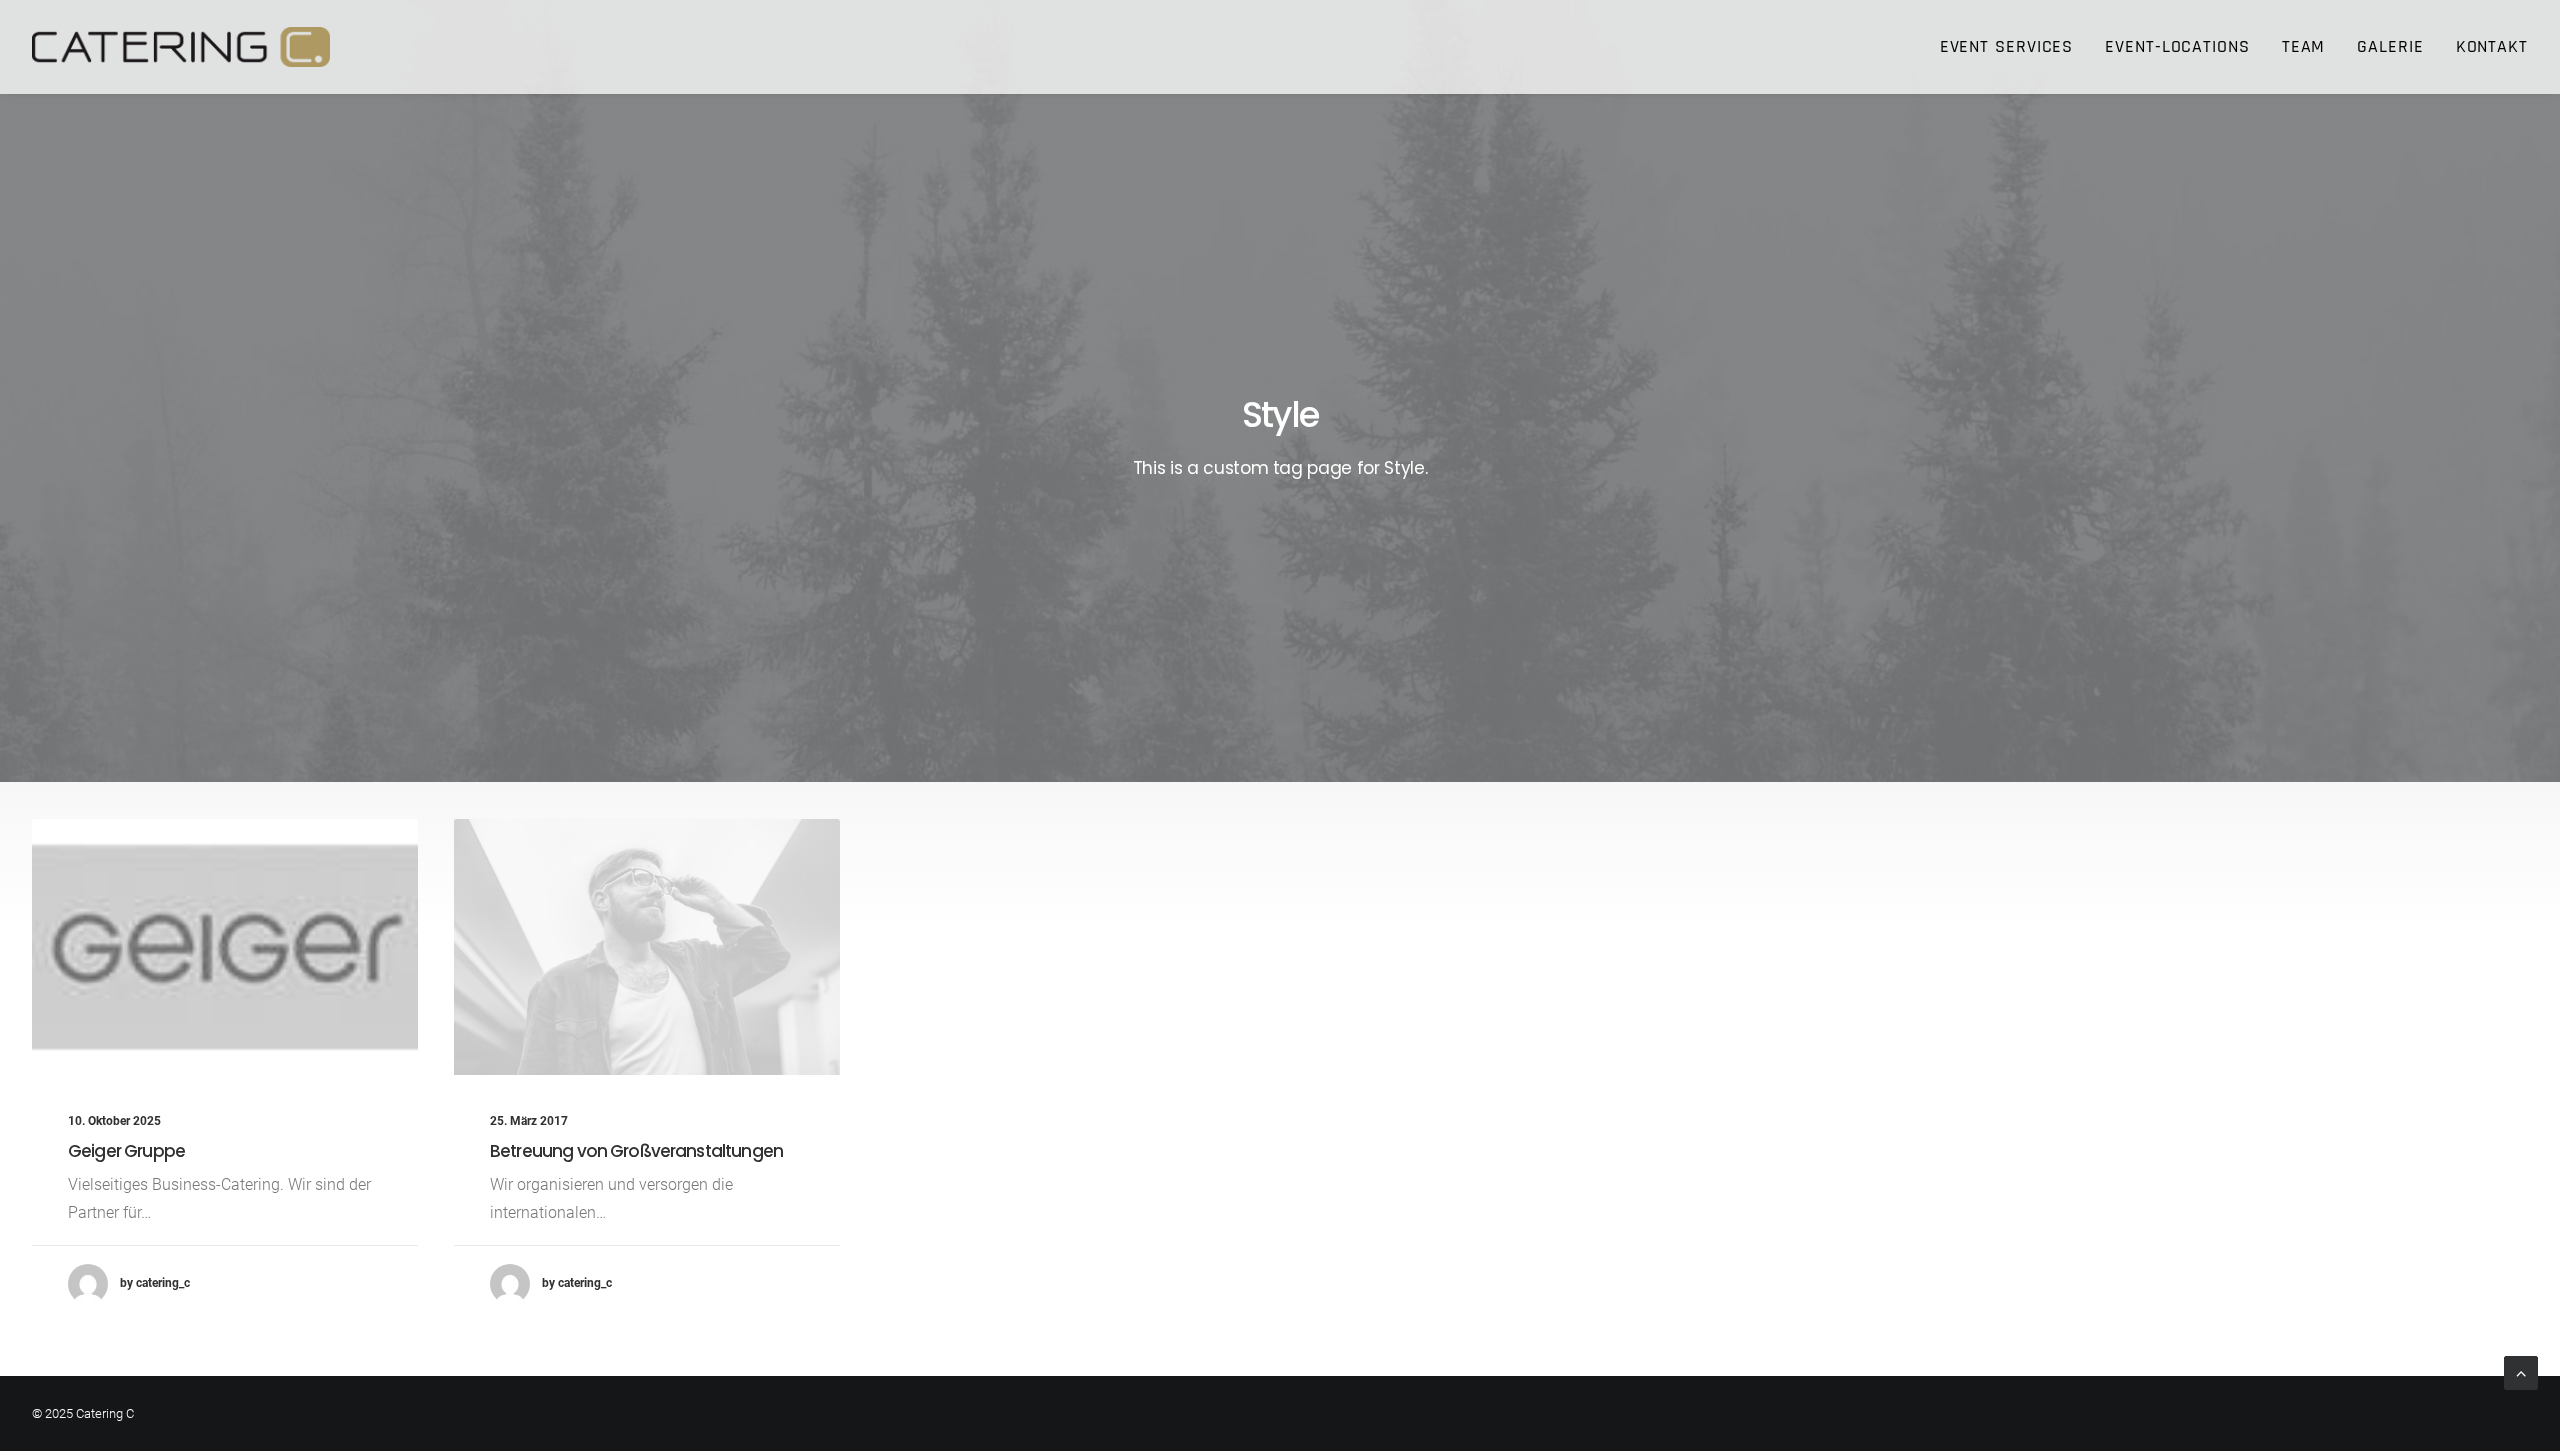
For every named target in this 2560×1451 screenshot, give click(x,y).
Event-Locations (2177, 46)
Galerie (2390, 46)
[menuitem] (2014, 47)
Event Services (2007, 46)
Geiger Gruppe (126, 1151)
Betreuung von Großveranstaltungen (636, 1151)
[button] (225, 947)
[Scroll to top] (2521, 1371)
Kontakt (2492, 46)
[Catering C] (181, 47)
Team (2304, 46)
